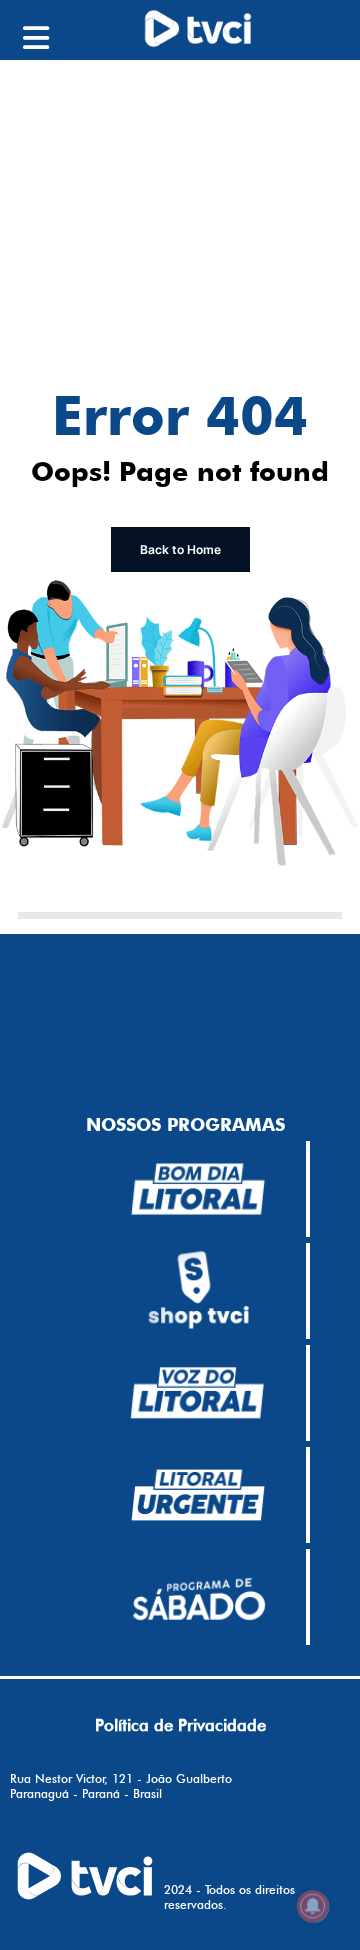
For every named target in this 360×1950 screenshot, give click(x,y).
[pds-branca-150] (198, 1597)
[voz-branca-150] (198, 1393)
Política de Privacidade (180, 1725)
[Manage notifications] (313, 1906)
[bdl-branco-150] (198, 1189)
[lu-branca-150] (198, 1495)
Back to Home (180, 549)
